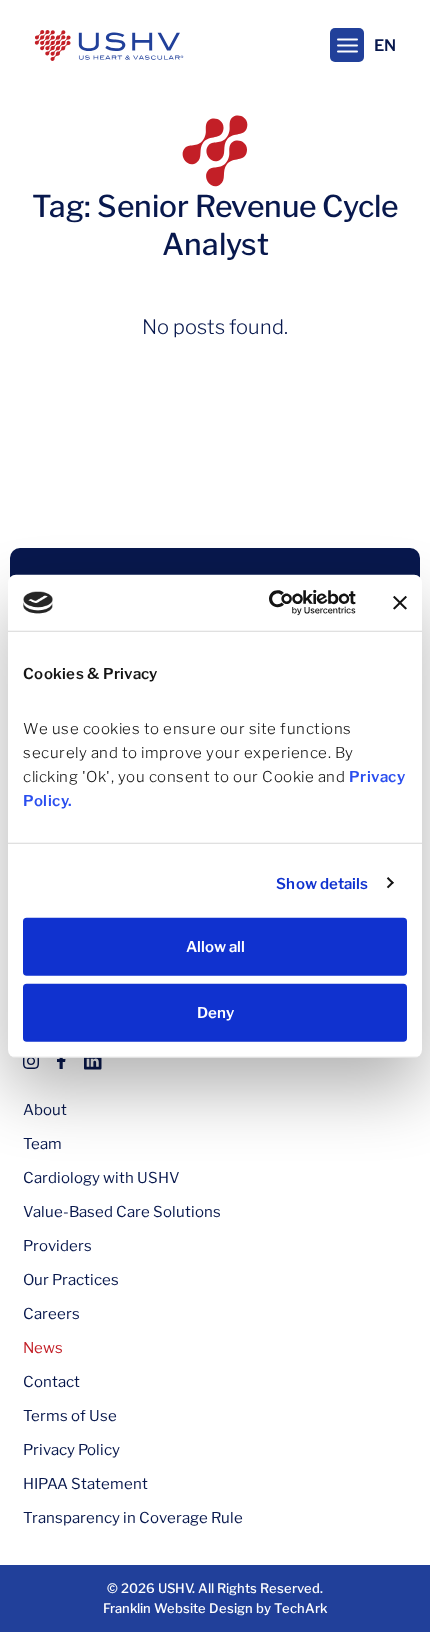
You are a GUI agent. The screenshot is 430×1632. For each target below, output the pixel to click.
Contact (51, 1382)
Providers (57, 1246)
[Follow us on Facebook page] (61, 1060)
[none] (347, 45)
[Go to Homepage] (109, 45)
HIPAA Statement (85, 1484)
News (43, 1348)
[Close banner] (400, 603)
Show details (322, 883)
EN (385, 45)
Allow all (215, 947)
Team (42, 1144)
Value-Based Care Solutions (122, 1212)
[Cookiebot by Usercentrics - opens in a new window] (270, 603)
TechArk (300, 1608)
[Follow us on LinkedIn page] (93, 1060)
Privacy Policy (71, 1450)
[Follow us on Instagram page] (31, 1060)
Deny (215, 1012)
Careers (51, 1314)
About (45, 1110)
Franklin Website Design (178, 1608)
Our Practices (71, 1280)
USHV (175, 1588)
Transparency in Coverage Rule (133, 1518)
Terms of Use (70, 1416)
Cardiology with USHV (101, 1178)
